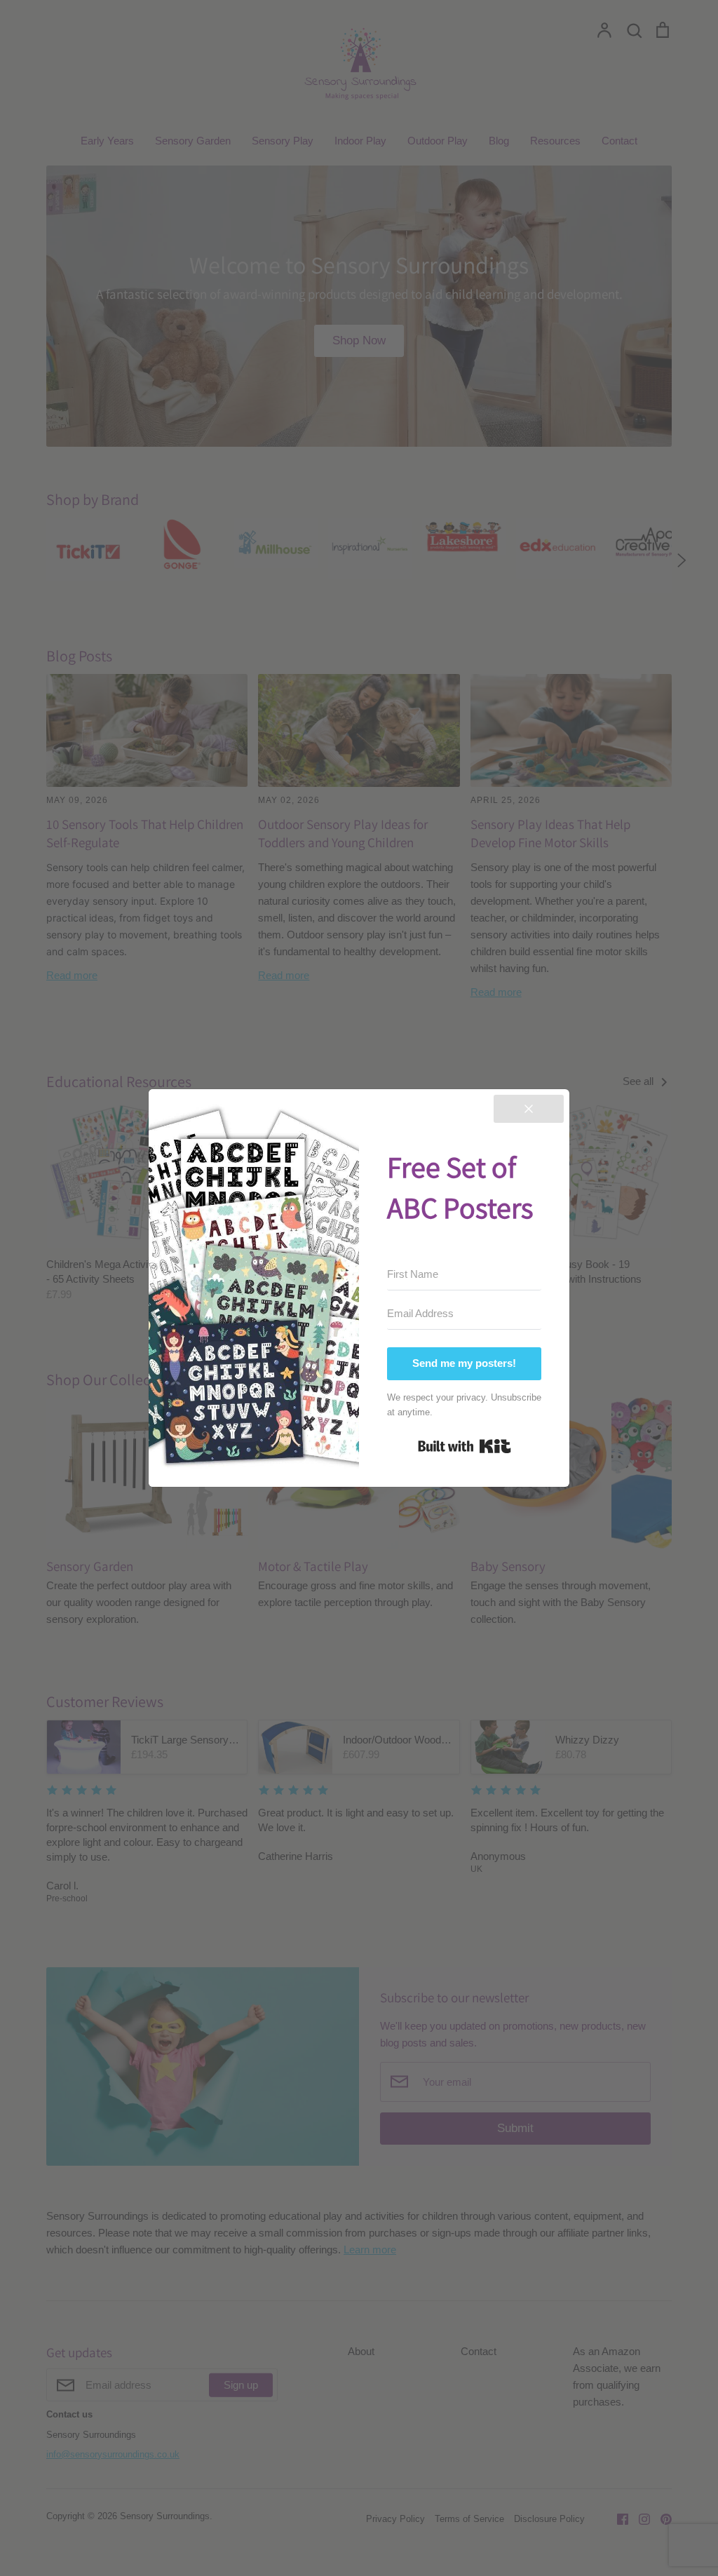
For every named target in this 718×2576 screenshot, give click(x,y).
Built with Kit (465, 1446)
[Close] (529, 1109)
